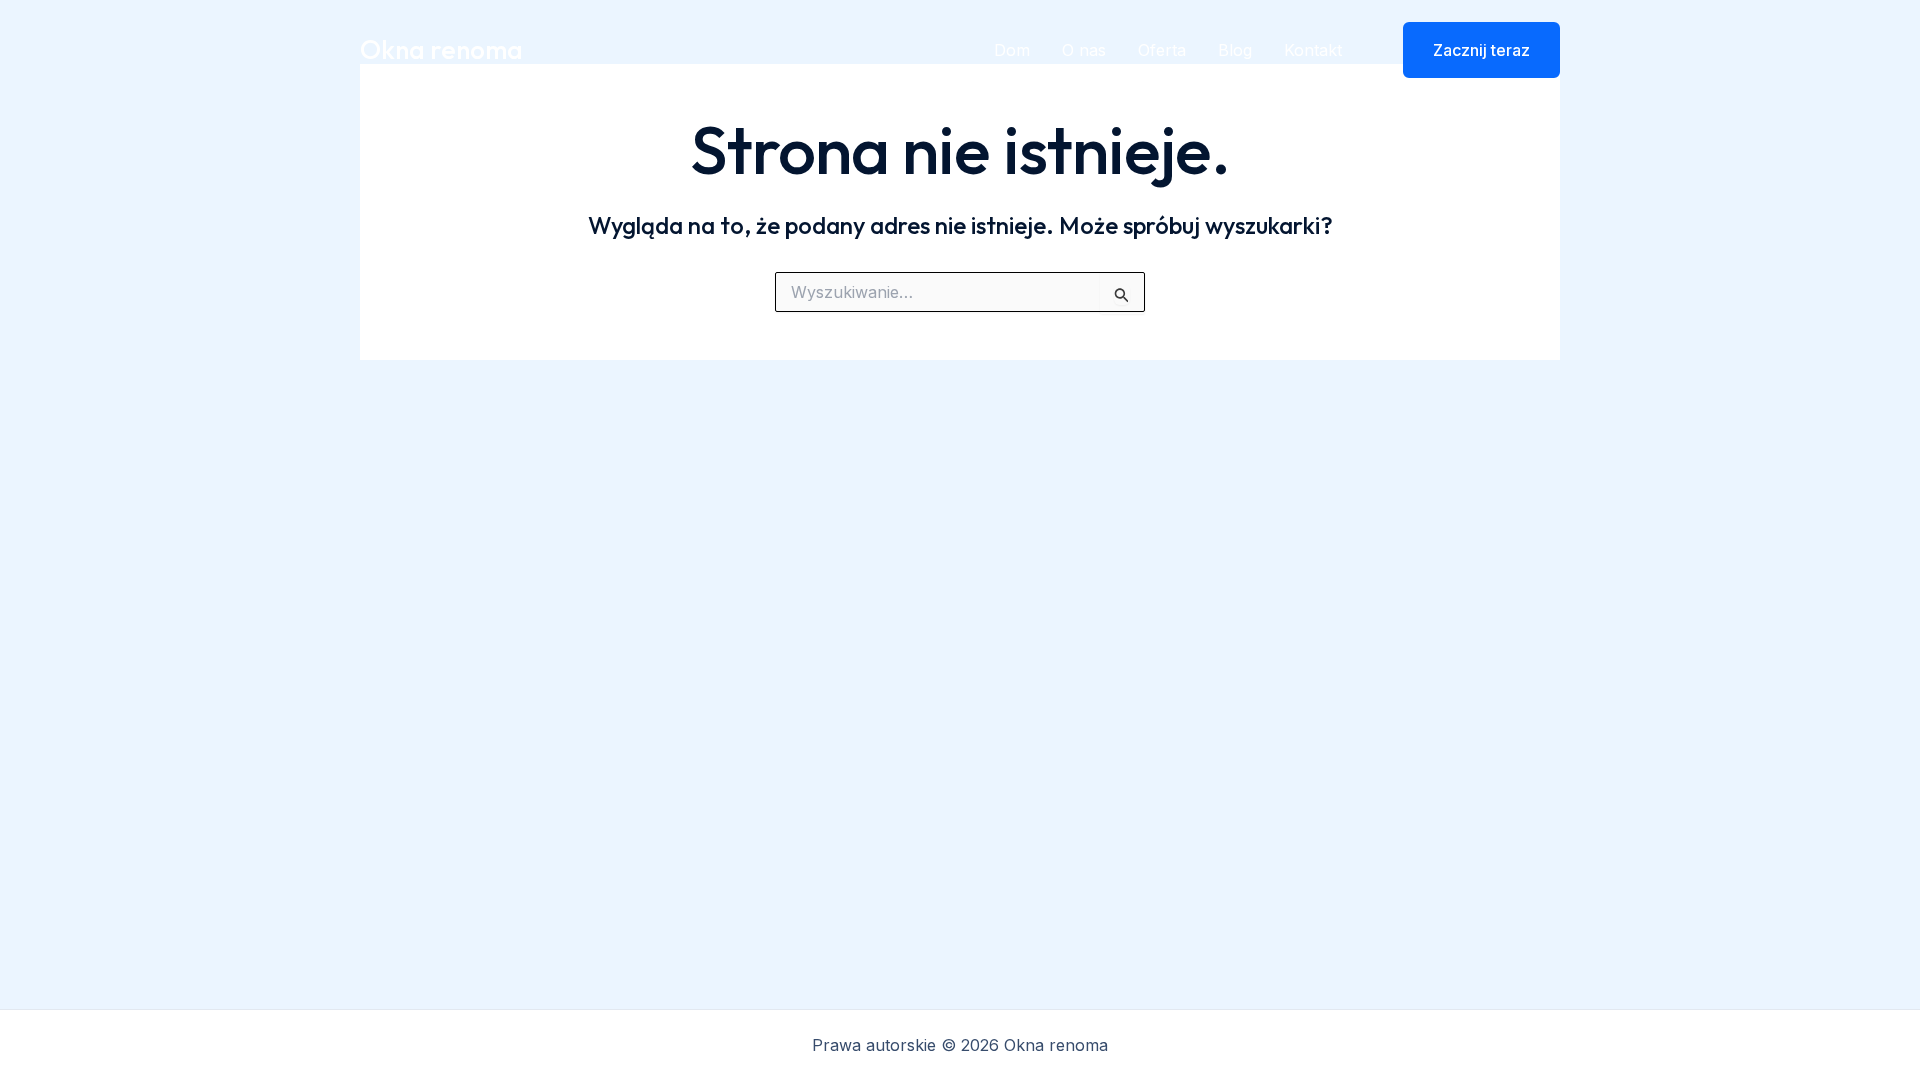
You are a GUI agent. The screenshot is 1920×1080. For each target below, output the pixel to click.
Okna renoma (441, 49)
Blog (1235, 50)
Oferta (1162, 50)
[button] (1469, 50)
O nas (1084, 50)
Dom (1012, 50)
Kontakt (1313, 50)
